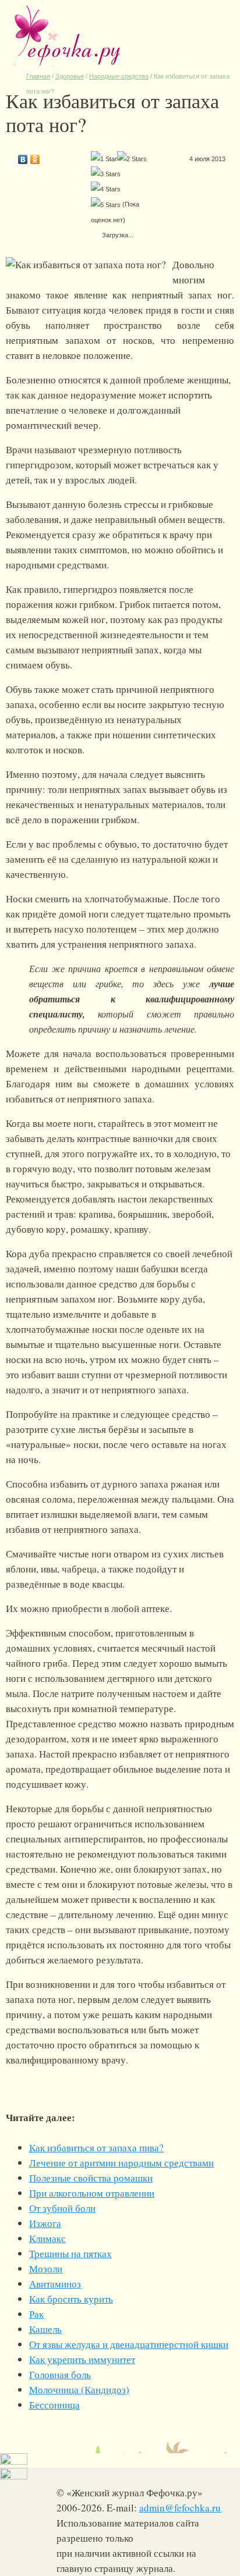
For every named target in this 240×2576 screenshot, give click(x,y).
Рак (36, 2314)
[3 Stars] (106, 174)
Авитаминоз (55, 2284)
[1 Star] (104, 159)
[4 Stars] (106, 189)
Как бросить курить (71, 2299)
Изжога (45, 2223)
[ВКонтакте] (23, 156)
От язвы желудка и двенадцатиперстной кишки (129, 2344)
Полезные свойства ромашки (91, 2178)
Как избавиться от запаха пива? (96, 2148)
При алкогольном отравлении (92, 2193)
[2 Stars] (132, 159)
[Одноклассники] (35, 156)
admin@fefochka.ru (180, 2508)
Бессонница (54, 2405)
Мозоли (46, 2269)
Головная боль (60, 2374)
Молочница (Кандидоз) (79, 2390)
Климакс (47, 2238)
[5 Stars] (106, 205)
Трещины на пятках (70, 2253)
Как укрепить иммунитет (82, 2359)
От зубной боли (62, 2208)
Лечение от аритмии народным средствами (121, 2163)
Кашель (45, 2329)
